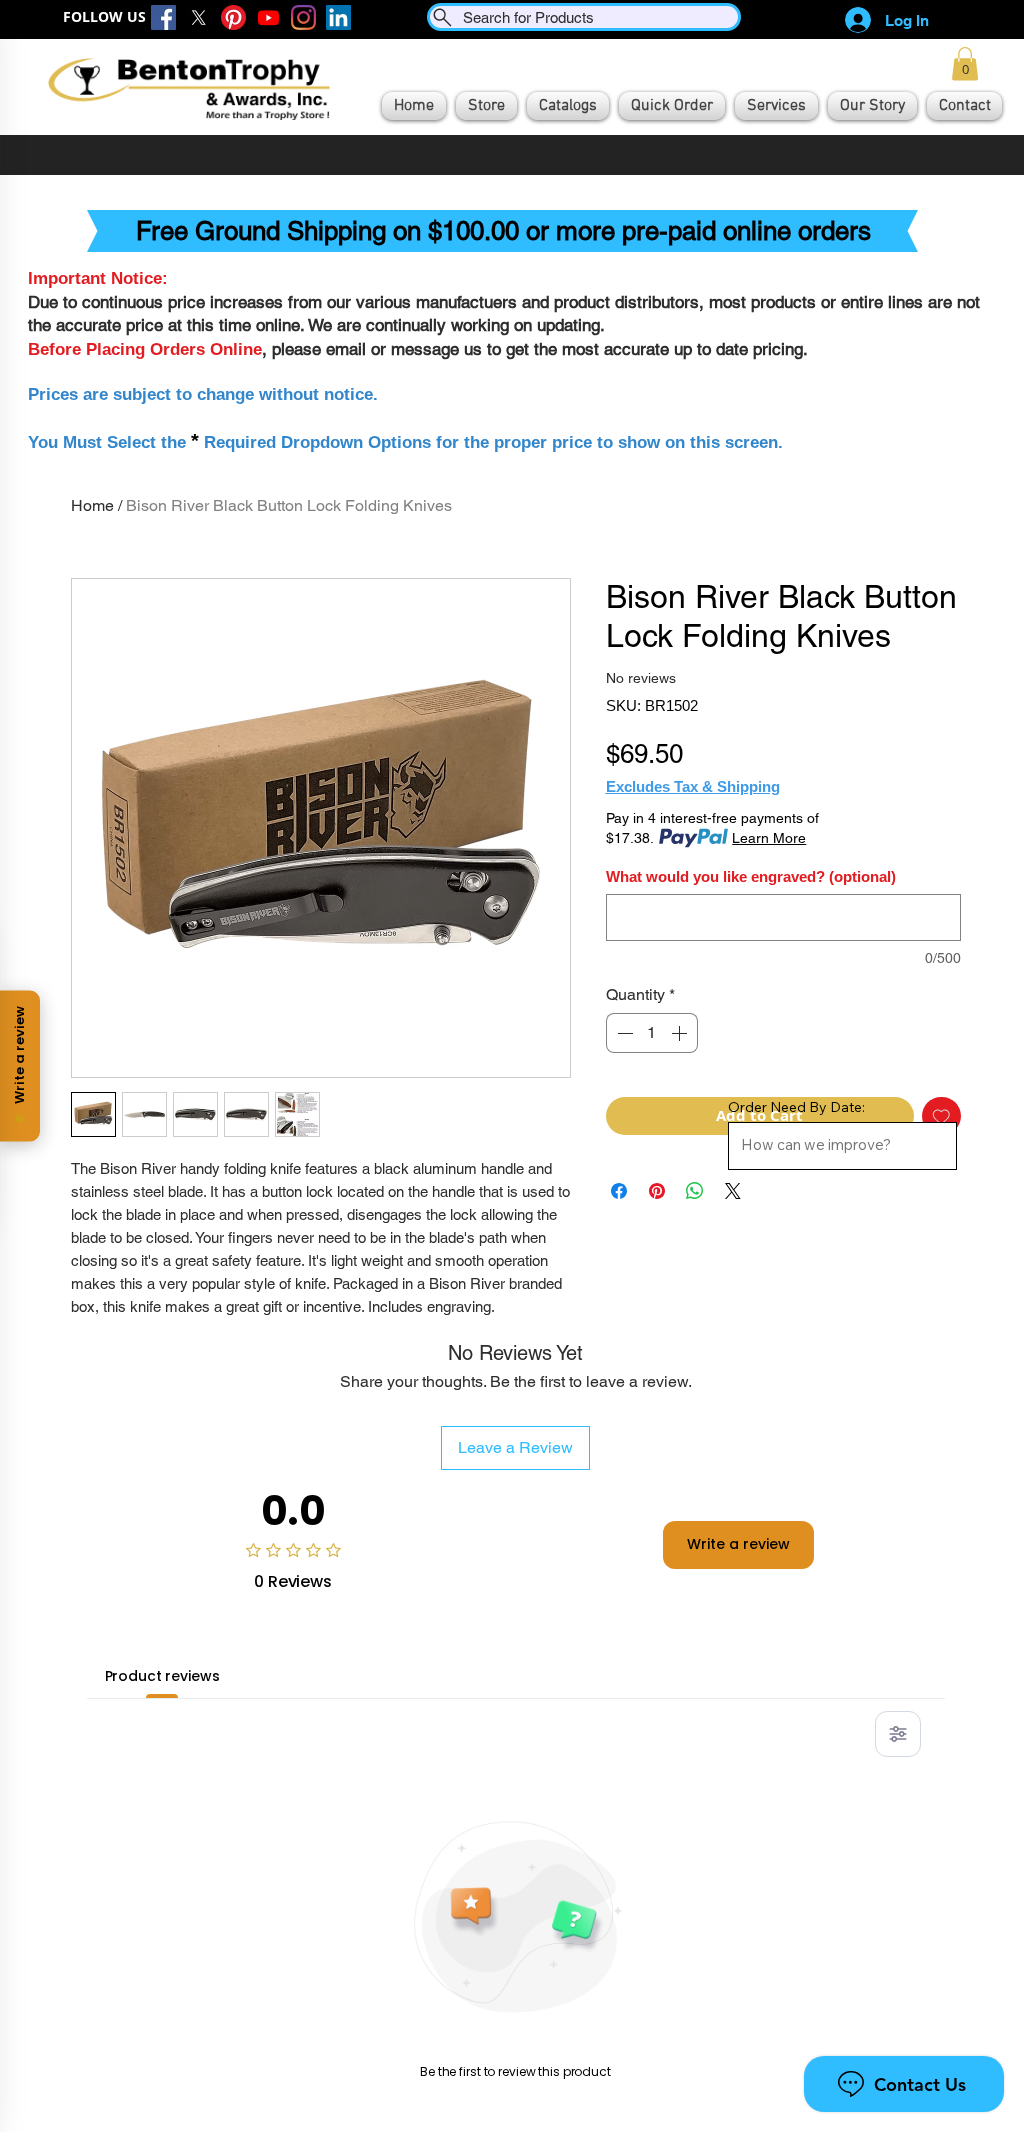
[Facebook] (163, 17)
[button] (965, 63)
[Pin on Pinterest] (657, 1191)
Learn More (769, 838)
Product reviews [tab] (162, 1676)
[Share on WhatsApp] (695, 1191)
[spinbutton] (652, 1033)
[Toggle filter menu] (898, 1734)
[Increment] (681, 1033)
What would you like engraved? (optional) (751, 876)
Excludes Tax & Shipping (693, 786)
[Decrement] (623, 1033)
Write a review (738, 1544)
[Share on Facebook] (619, 1191)
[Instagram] (303, 17)
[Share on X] (733, 1191)
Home (92, 505)
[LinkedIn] (338, 17)
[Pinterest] (233, 17)
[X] (198, 17)
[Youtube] (268, 17)
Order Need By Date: (796, 1107)
